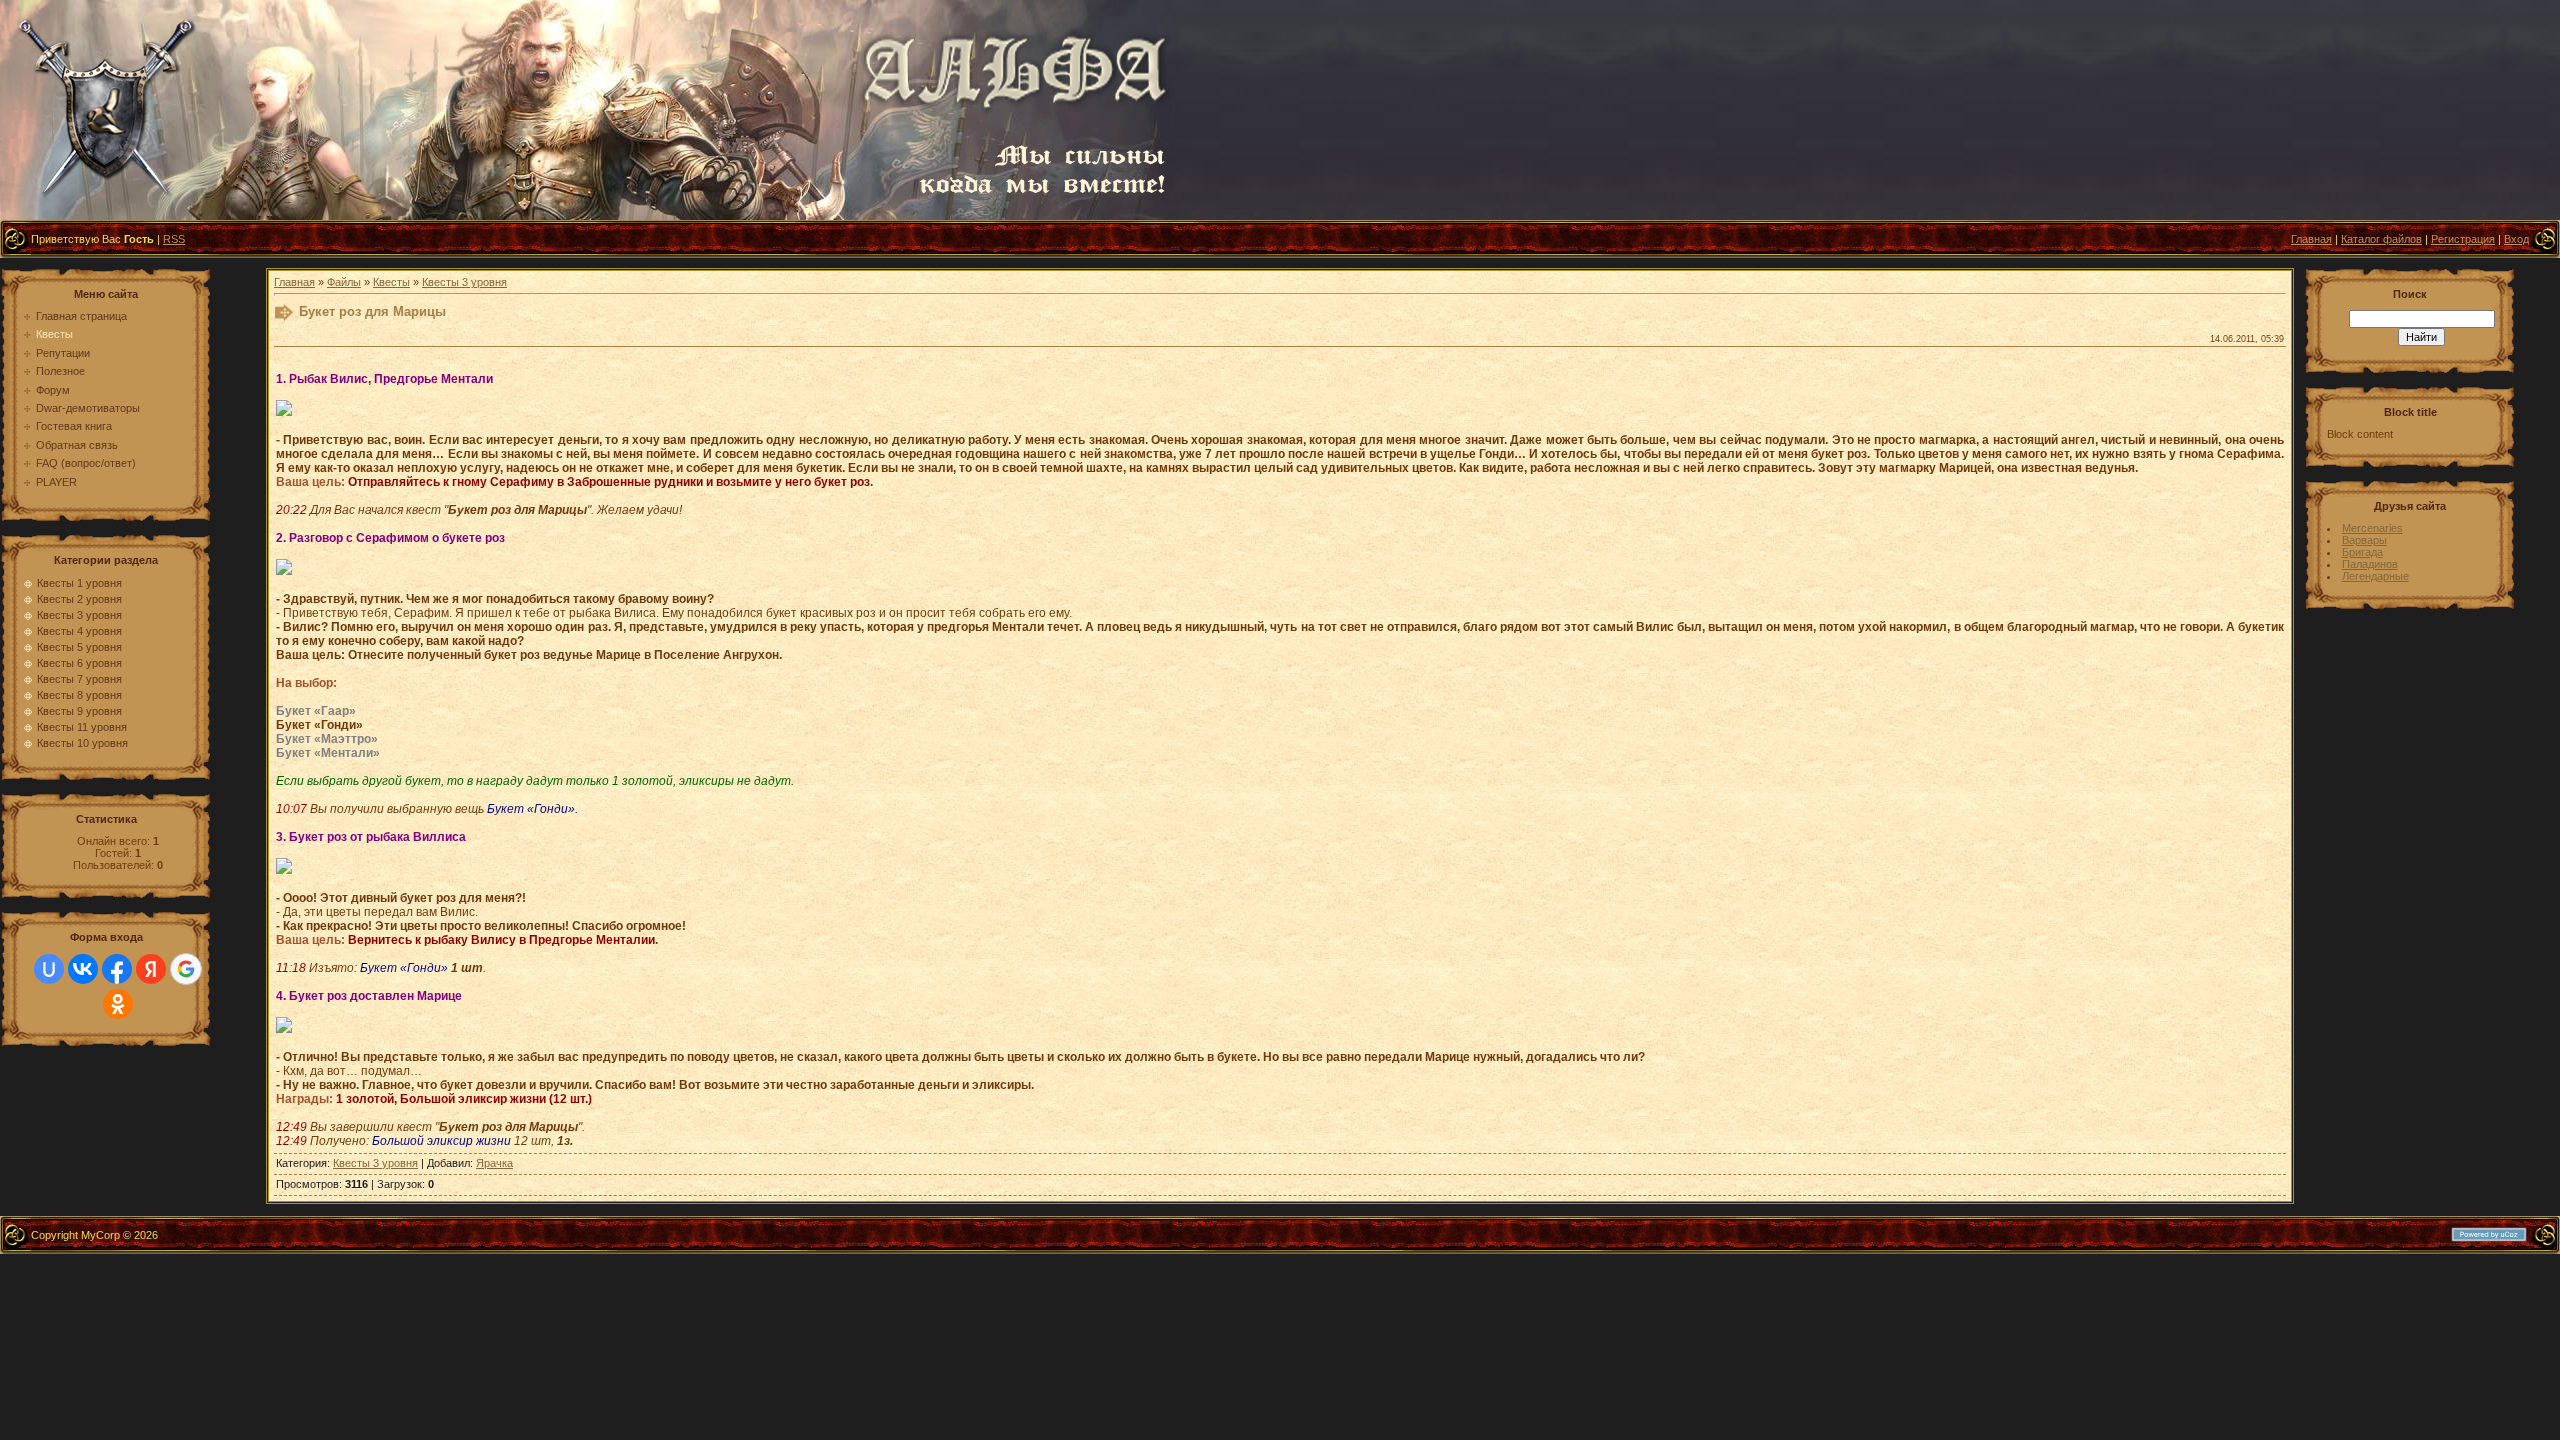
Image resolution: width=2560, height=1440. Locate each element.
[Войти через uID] (49, 969)
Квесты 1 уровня (79, 583)
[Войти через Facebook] (117, 969)
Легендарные (2375, 576)
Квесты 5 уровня (79, 647)
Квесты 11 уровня (82, 727)
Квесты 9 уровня (79, 711)
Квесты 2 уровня (79, 599)
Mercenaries (2372, 528)
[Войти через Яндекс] (151, 969)
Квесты (391, 282)
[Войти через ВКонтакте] (83, 969)
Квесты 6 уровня (79, 663)
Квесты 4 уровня (79, 631)
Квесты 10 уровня (82, 743)
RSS (174, 239)
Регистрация (2463, 239)
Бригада (2362, 552)
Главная (2311, 239)
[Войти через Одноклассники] (118, 1004)
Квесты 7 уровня (79, 679)
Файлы (344, 282)
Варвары (2364, 540)
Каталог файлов (2381, 239)
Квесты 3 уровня (79, 615)
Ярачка (494, 1163)
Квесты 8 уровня (79, 695)
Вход (2516, 239)
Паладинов (2370, 564)
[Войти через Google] (186, 969)
